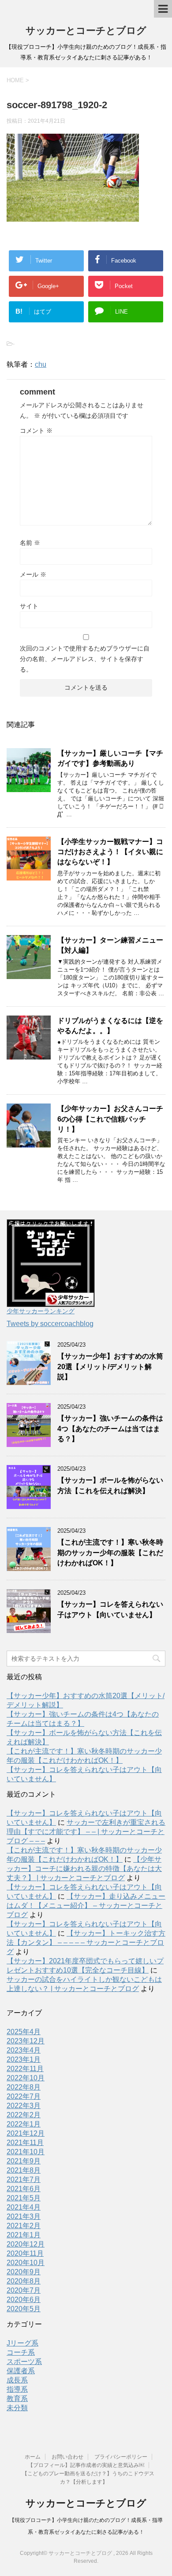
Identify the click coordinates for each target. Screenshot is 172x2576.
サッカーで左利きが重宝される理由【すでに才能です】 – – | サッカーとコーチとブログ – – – (86, 1832)
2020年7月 (24, 2290)
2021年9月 (24, 2161)
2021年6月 (24, 2189)
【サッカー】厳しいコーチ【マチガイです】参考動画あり (110, 758)
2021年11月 (25, 2143)
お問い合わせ (67, 2457)
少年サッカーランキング (41, 1311)
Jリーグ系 (22, 2343)
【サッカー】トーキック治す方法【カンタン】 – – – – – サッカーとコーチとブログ (86, 1942)
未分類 (17, 2408)
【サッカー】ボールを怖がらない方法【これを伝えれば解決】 (110, 1485)
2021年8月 (24, 2170)
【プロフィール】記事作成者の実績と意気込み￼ (86, 2465)
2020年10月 (26, 2263)
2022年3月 (24, 2106)
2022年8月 (24, 2087)
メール (33, 574)
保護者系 (21, 2371)
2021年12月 (26, 2133)
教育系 (17, 2399)
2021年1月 (24, 2235)
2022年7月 (24, 2096)
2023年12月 (26, 2041)
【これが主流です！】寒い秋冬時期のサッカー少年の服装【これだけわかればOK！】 (110, 1553)
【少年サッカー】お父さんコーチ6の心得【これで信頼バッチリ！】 (110, 1119)
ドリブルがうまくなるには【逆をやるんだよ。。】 (110, 1026)
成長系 (17, 2380)
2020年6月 (24, 2300)
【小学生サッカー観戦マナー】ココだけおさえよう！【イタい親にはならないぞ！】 (110, 852)
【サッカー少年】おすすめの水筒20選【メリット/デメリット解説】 (110, 1367)
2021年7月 (24, 2180)
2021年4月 (24, 2207)
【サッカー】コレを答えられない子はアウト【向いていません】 (110, 1609)
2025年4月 (24, 2032)
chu (41, 364)
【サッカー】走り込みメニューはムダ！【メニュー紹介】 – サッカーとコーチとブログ (86, 1906)
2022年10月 (26, 2078)
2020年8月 (24, 2281)
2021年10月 (26, 2152)
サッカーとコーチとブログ (86, 31)
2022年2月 (24, 2115)
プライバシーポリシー (121, 2457)
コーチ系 (21, 2352)
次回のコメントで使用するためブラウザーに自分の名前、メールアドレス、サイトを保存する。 (85, 659)
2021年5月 (24, 2198)
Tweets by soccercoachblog (50, 1324)
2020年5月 (24, 2309)
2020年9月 (24, 2272)
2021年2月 (24, 2226)
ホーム (33, 2457)
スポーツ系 (24, 2362)
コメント (36, 431)
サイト (29, 606)
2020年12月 (26, 2244)
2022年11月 (25, 2069)
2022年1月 (24, 2124)
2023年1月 (24, 2059)
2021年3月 (24, 2216)
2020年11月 (25, 2253)
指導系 (17, 2389)
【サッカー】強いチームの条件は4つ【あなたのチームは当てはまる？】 (110, 1429)
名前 (30, 543)
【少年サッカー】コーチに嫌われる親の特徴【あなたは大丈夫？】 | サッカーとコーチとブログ (84, 1869)
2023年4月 (24, 2050)
